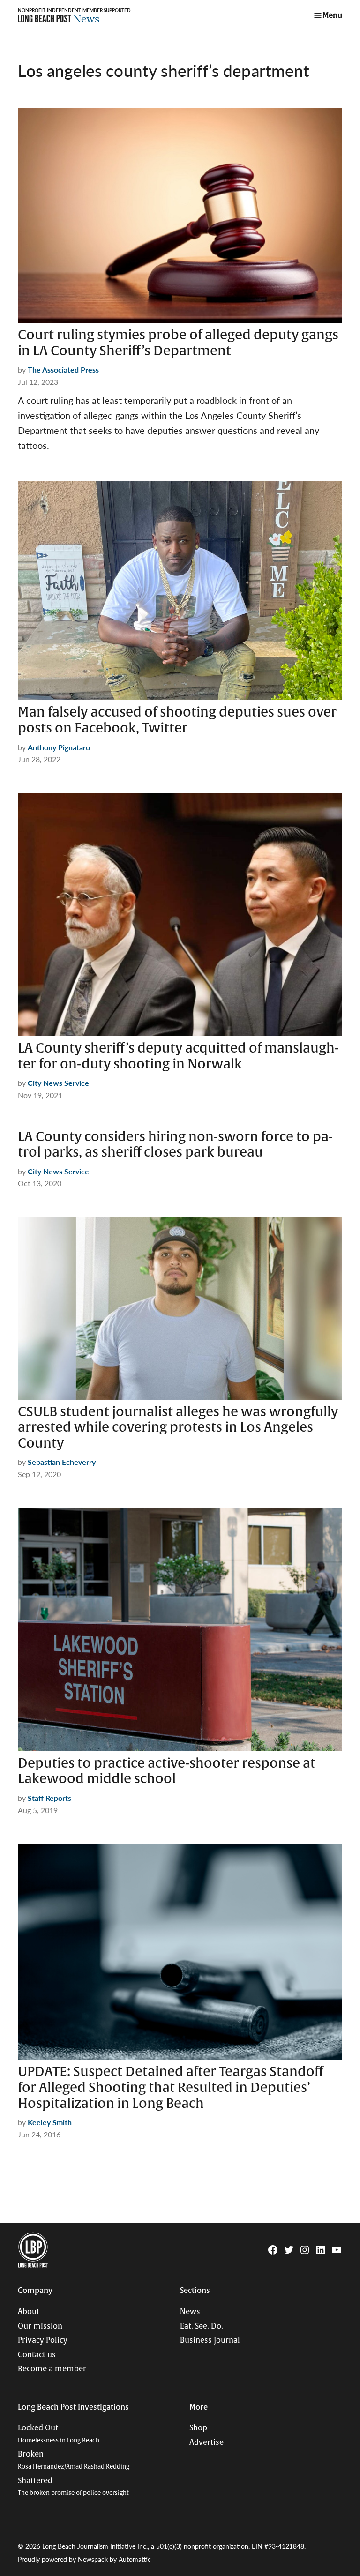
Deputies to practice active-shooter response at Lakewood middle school (167, 1771)
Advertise (206, 2442)
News (190, 2312)
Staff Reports (49, 1798)
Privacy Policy (43, 2340)
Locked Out (59, 2434)
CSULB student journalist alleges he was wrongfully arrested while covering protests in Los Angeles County (178, 1428)
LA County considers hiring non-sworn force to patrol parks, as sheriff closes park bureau (175, 1145)
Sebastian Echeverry (62, 1462)
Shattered (73, 2487)
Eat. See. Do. (202, 2326)
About (29, 2312)
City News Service (58, 1083)
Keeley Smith (50, 2122)
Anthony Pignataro (59, 747)
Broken (74, 2460)
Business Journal (210, 2340)
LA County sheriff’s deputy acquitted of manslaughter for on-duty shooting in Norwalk (178, 1056)
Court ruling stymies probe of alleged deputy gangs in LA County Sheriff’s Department (178, 343)
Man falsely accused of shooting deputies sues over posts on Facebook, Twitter (177, 720)
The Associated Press (63, 370)
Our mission (40, 2326)
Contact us (37, 2355)
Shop (198, 2428)
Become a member (52, 2369)
